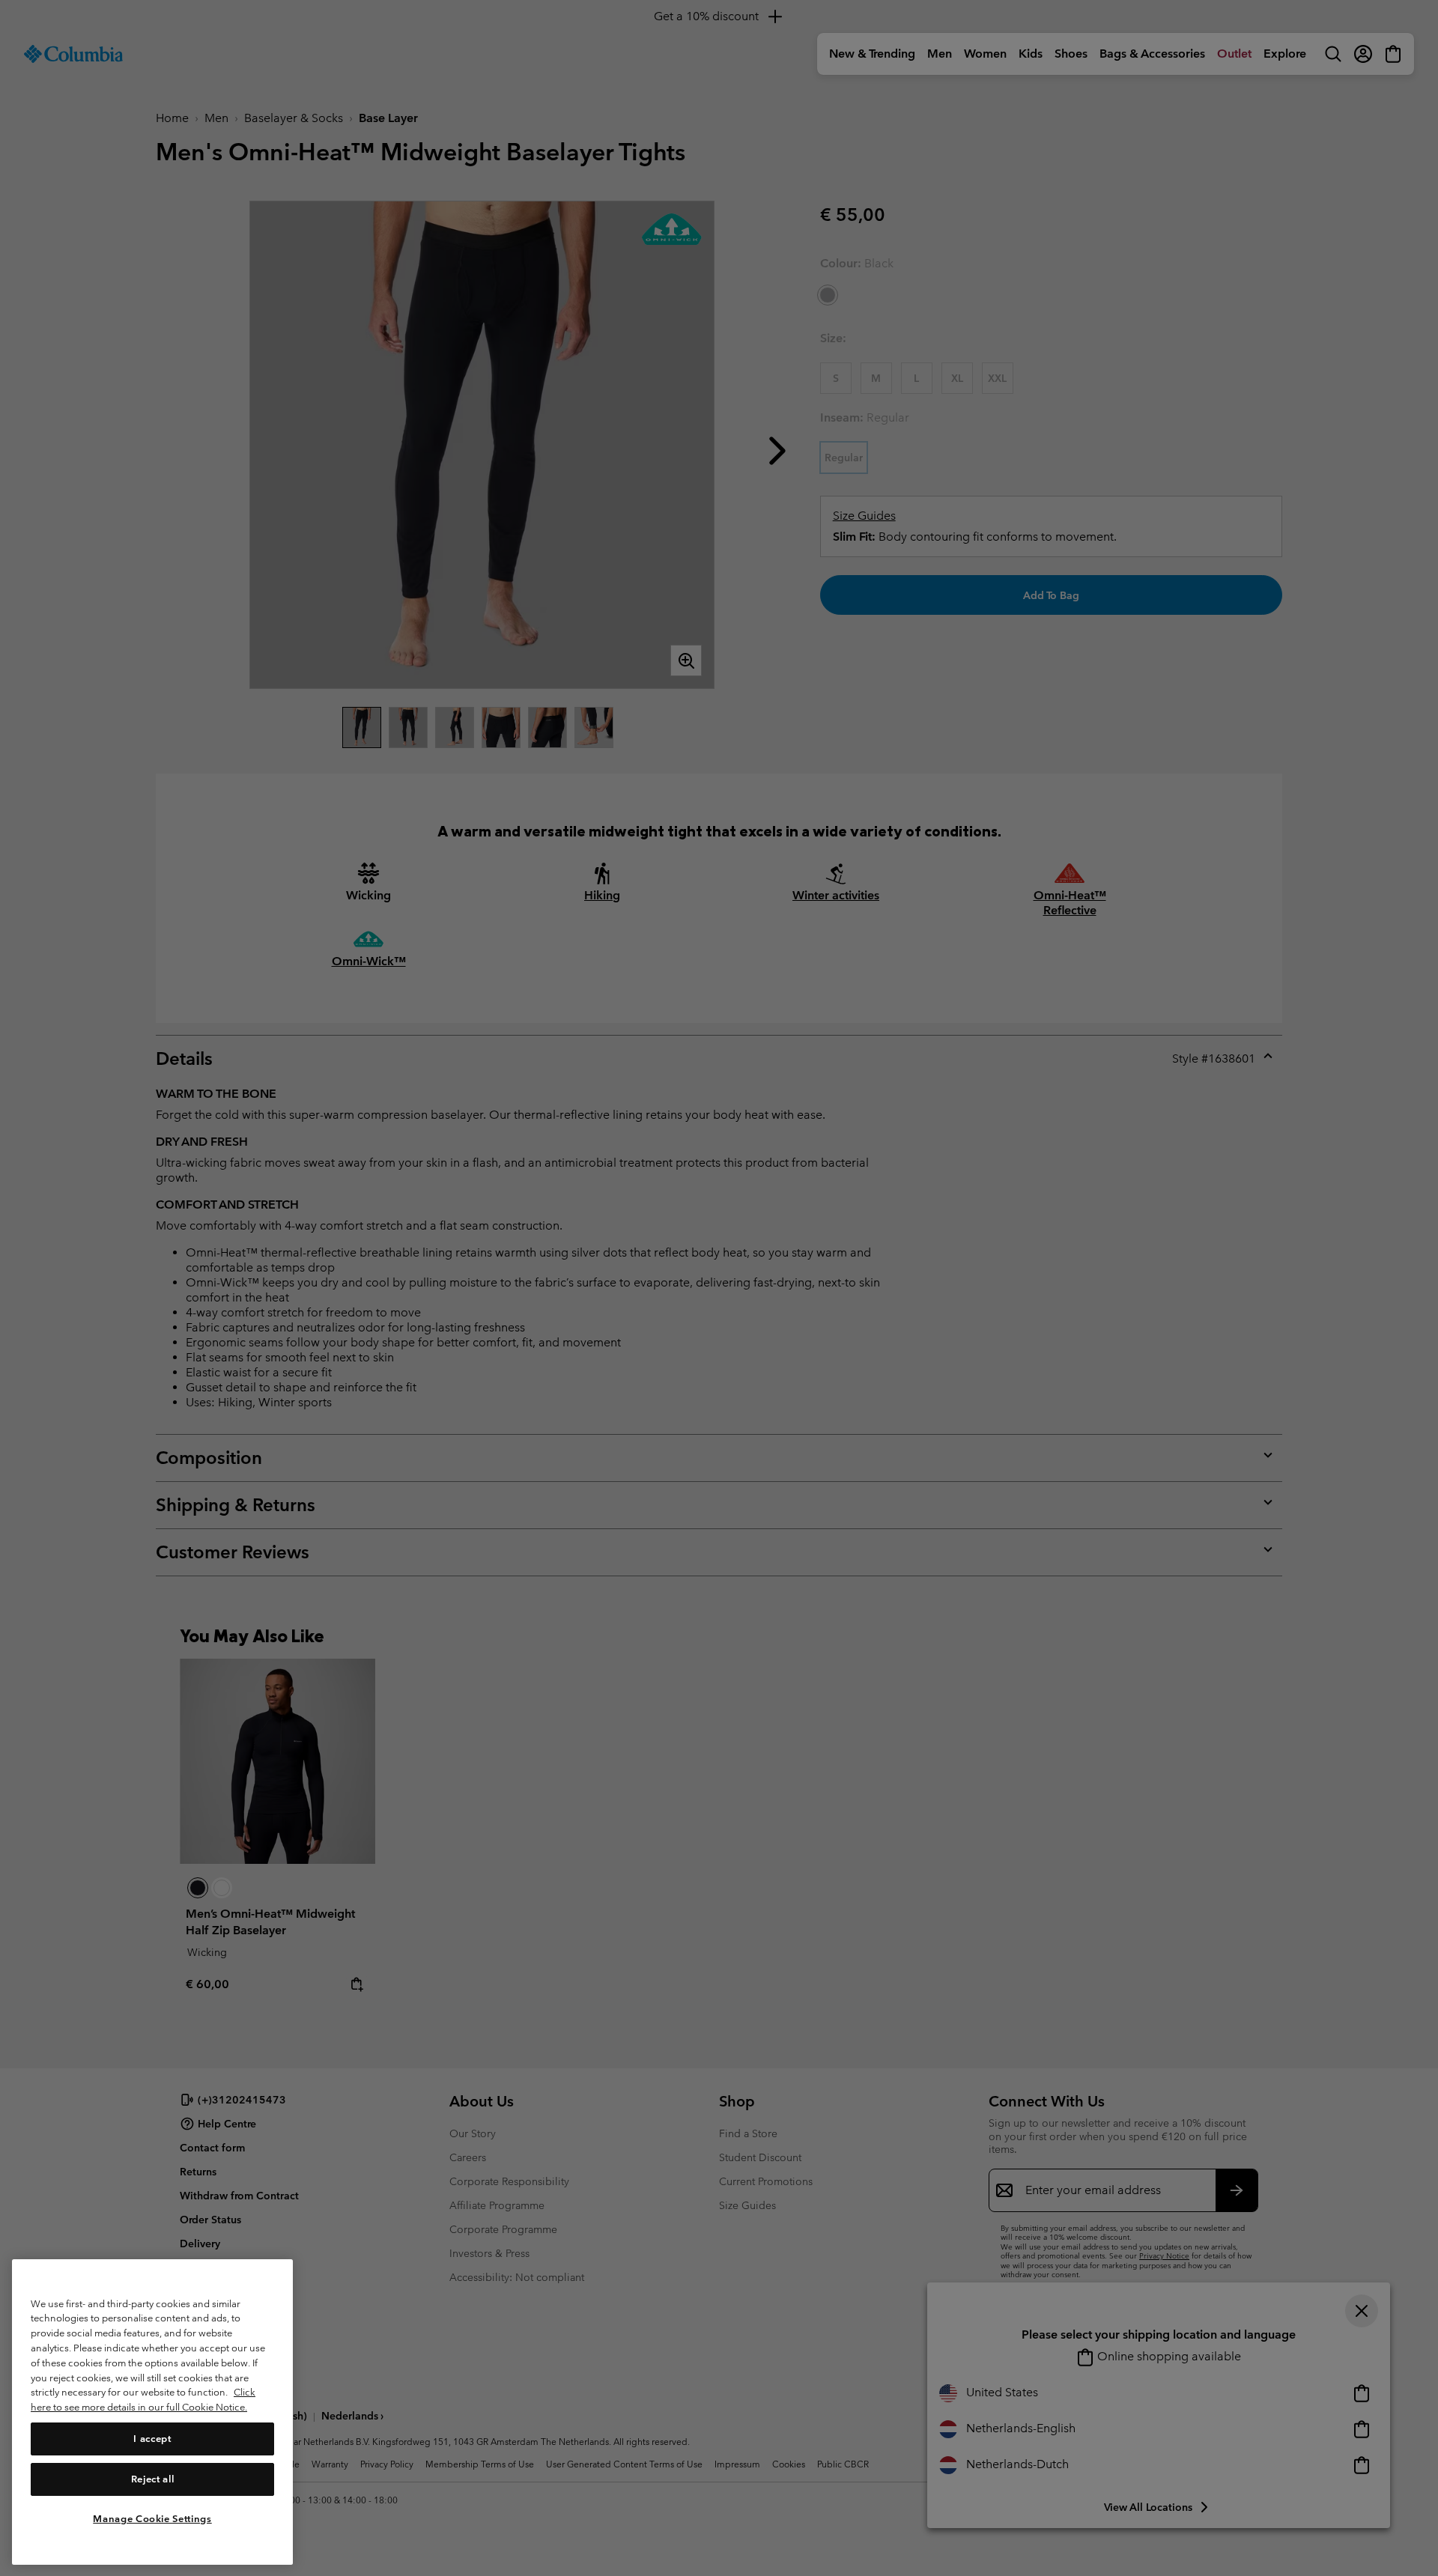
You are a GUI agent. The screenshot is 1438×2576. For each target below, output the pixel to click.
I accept (152, 2438)
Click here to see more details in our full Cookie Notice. (143, 2400)
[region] (152, 2412)
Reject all (153, 2478)
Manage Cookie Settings (152, 2518)
